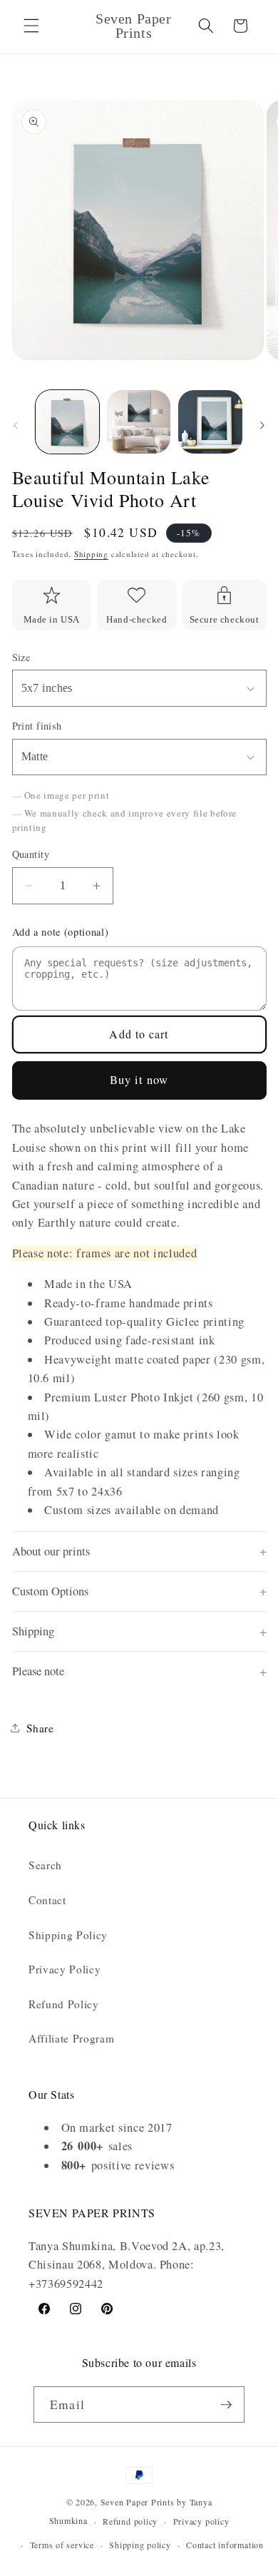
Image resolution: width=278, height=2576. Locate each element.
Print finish (37, 726)
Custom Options (50, 1591)
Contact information (225, 2545)
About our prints (51, 1551)
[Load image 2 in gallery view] (139, 422)
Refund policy (130, 2521)
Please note (38, 1671)
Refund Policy (64, 2004)
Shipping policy (140, 2545)
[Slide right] (262, 426)
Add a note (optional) (61, 932)
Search (45, 1865)
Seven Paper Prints (138, 2502)
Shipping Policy (68, 1935)
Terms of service (62, 2545)
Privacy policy (201, 2521)
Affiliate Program (71, 2038)
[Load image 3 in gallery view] (210, 422)
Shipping (91, 554)
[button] (31, 26)
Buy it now (139, 1080)
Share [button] (40, 1728)
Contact (47, 1900)
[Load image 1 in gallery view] (67, 422)
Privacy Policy (65, 1969)
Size (21, 657)
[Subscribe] (226, 2405)
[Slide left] (16, 426)
